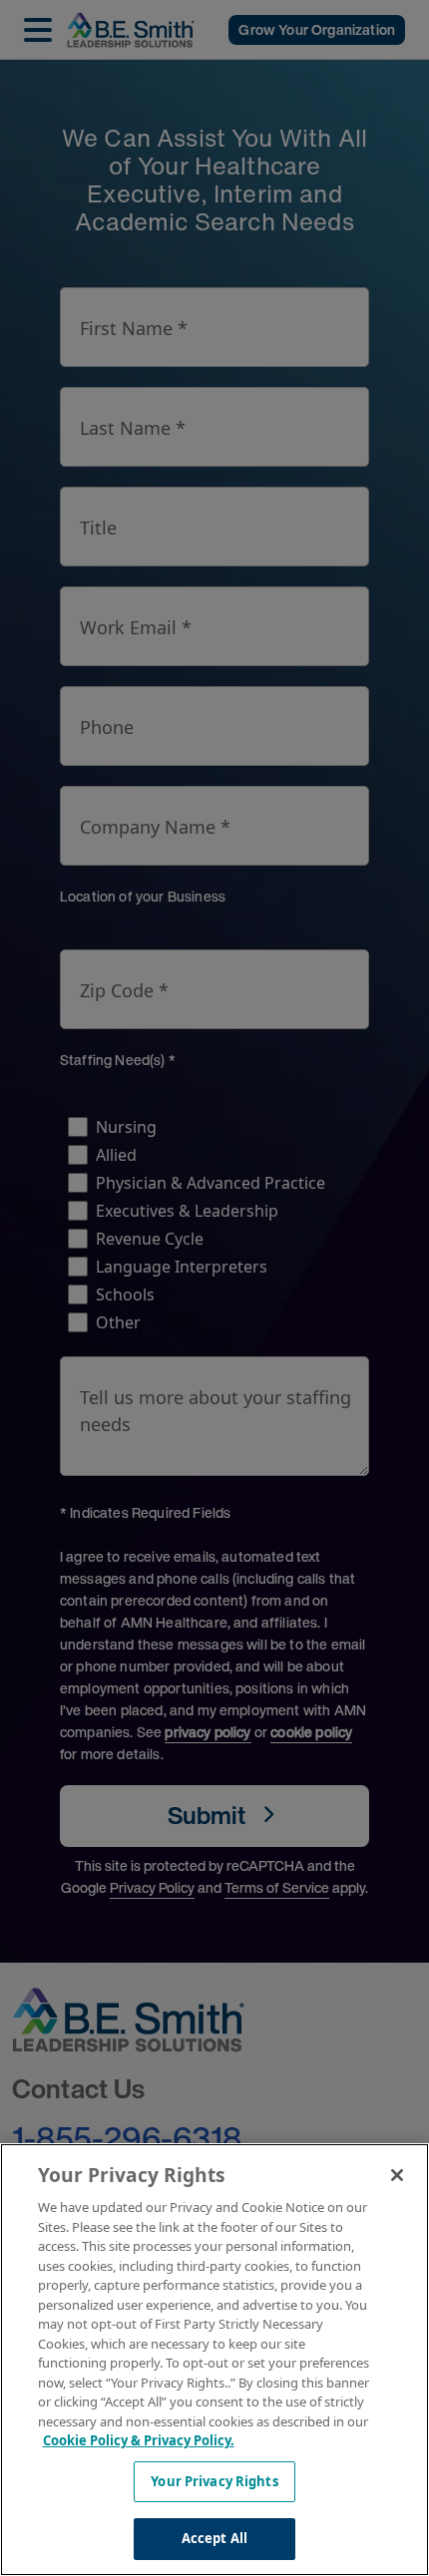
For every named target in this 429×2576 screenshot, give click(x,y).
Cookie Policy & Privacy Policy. (139, 2440)
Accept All (214, 2538)
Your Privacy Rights (214, 2481)
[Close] (397, 2175)
